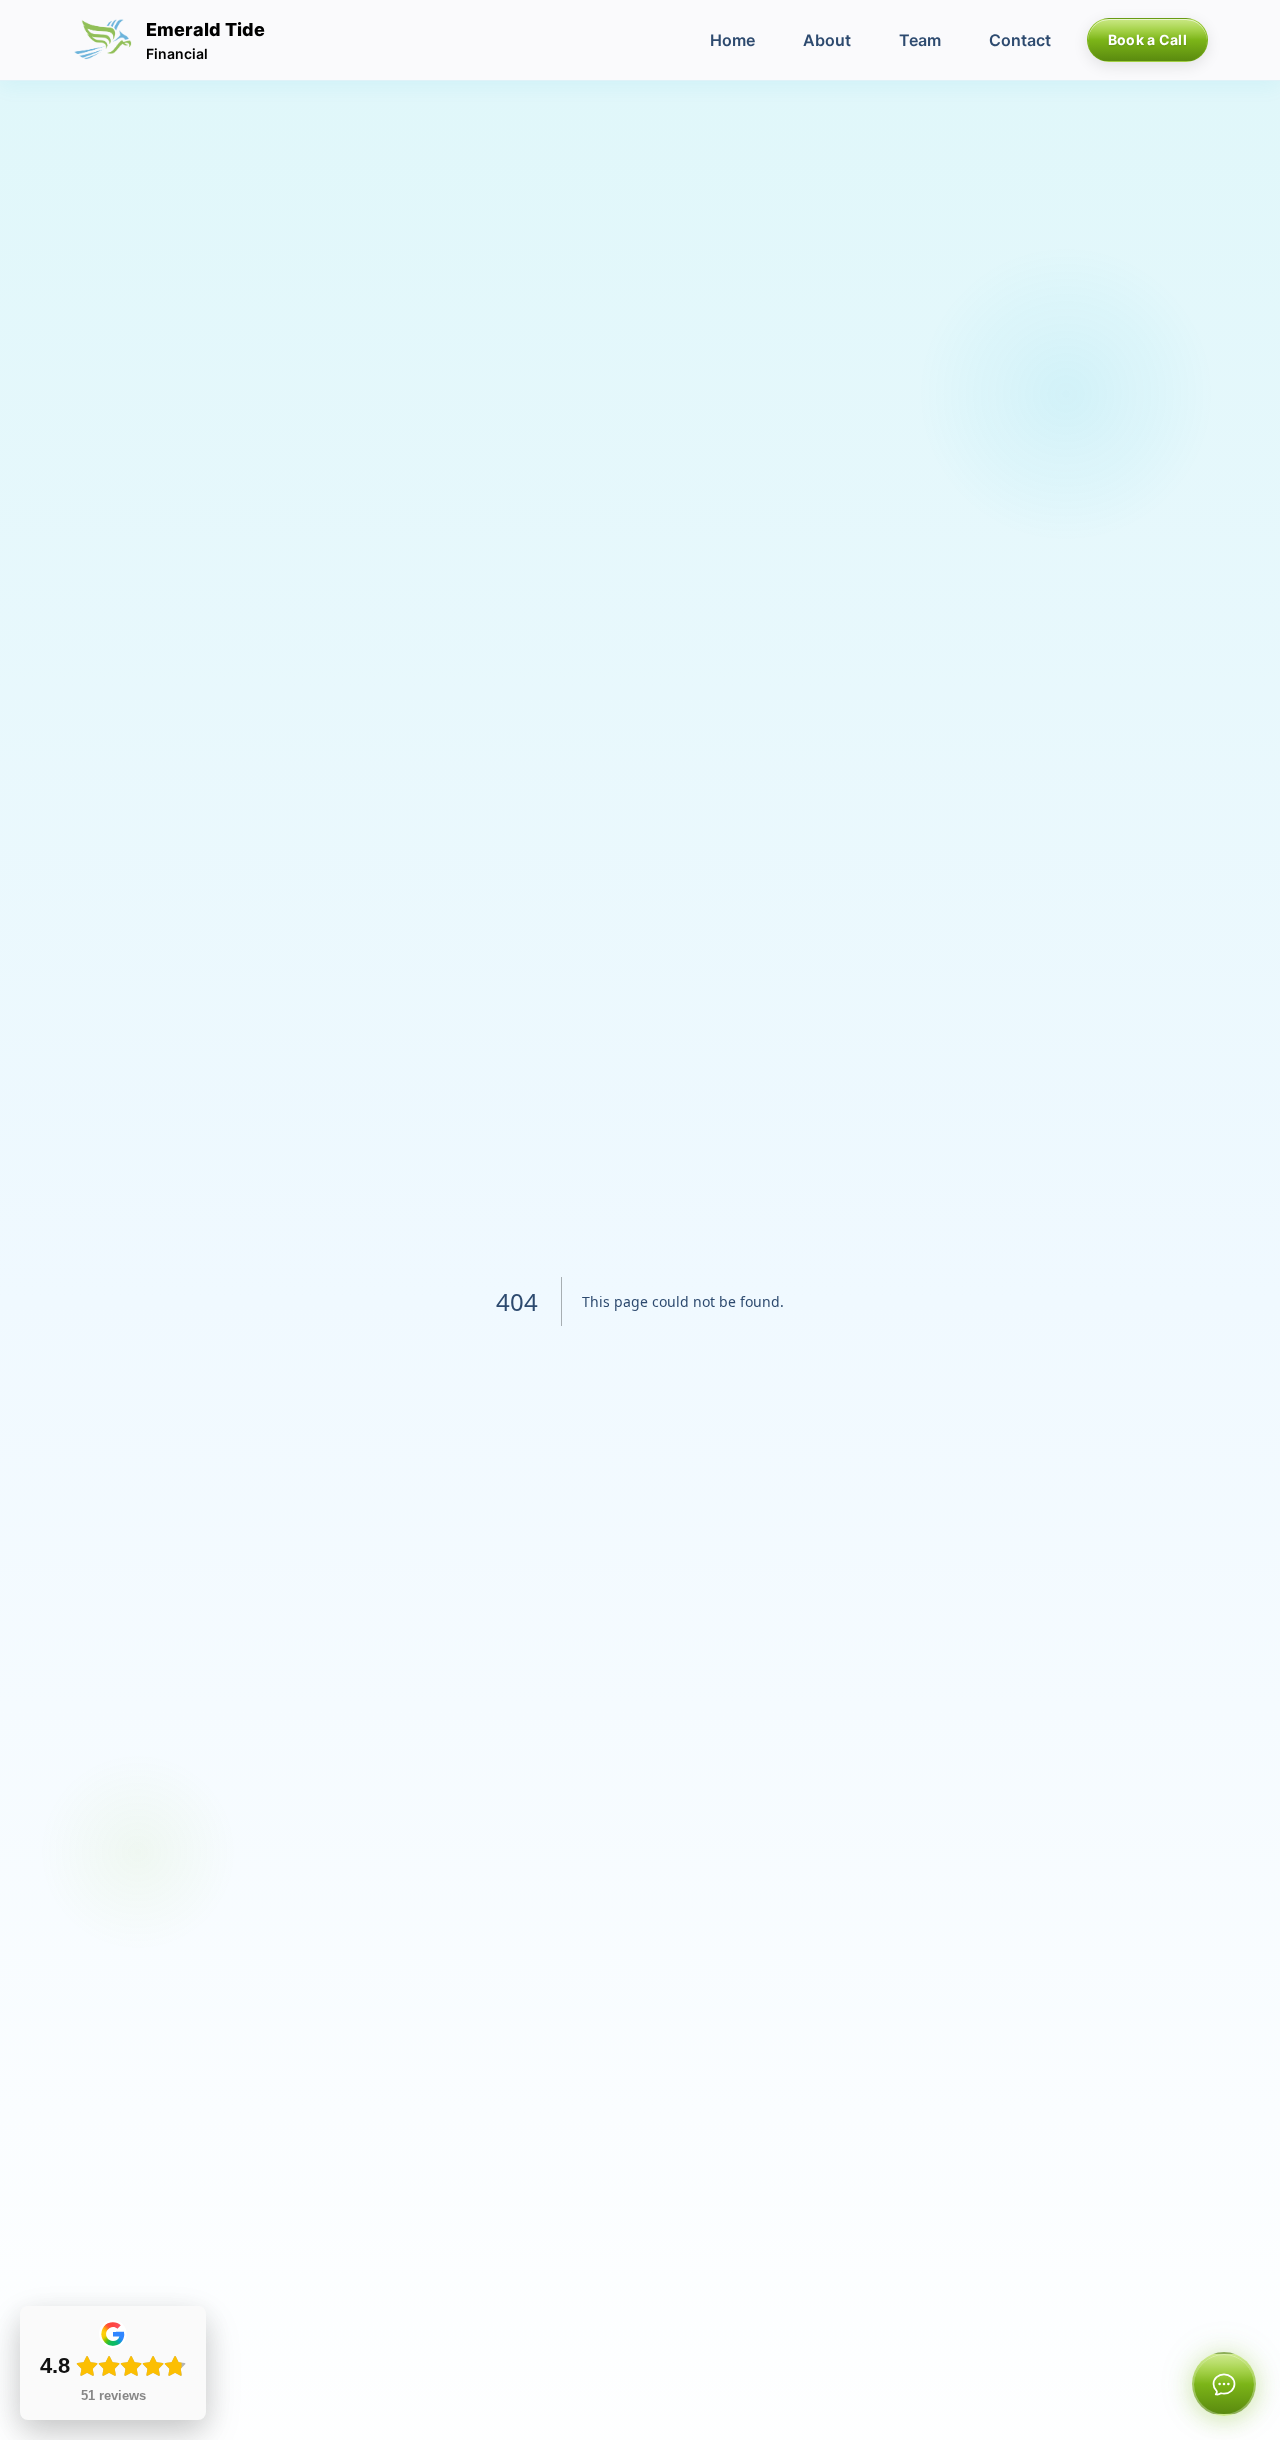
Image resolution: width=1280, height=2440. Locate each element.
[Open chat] (1224, 2384)
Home (732, 40)
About (827, 40)
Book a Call (1147, 39)
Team (920, 40)
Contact (1020, 40)
